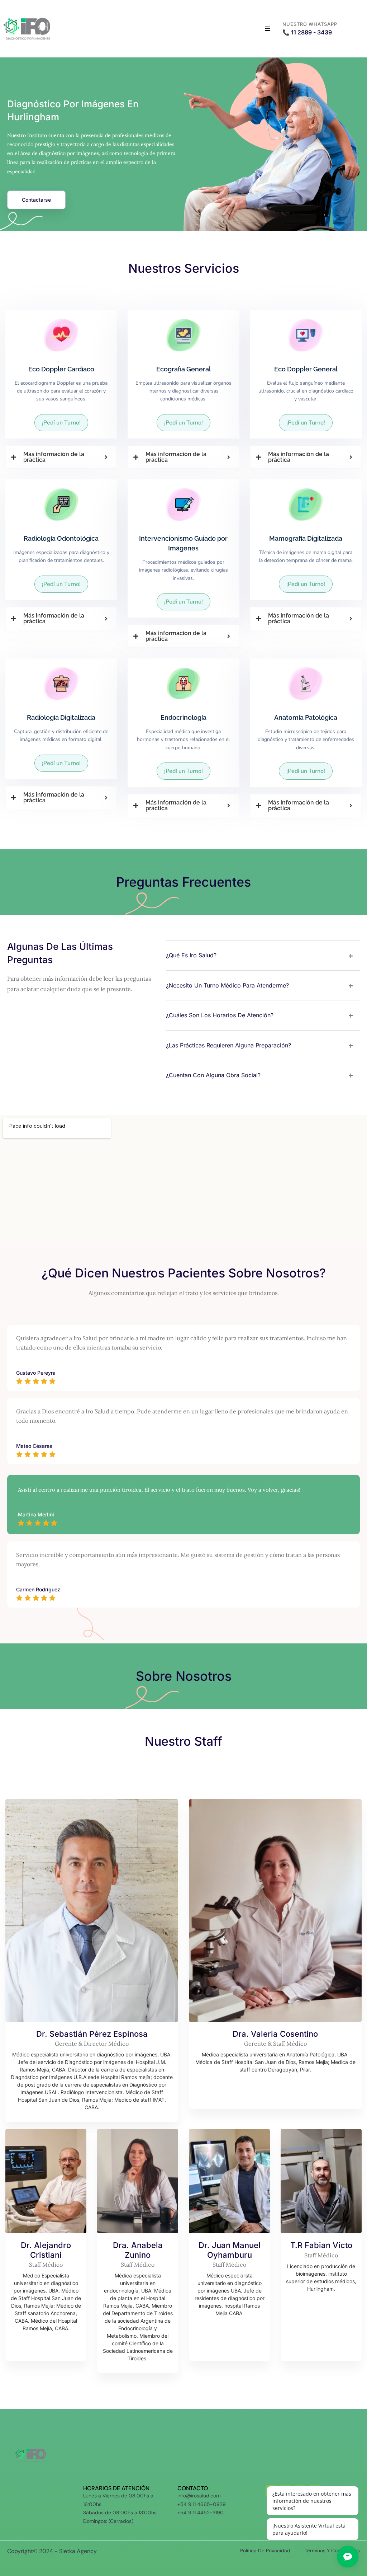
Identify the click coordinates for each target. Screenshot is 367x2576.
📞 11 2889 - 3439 (307, 32)
